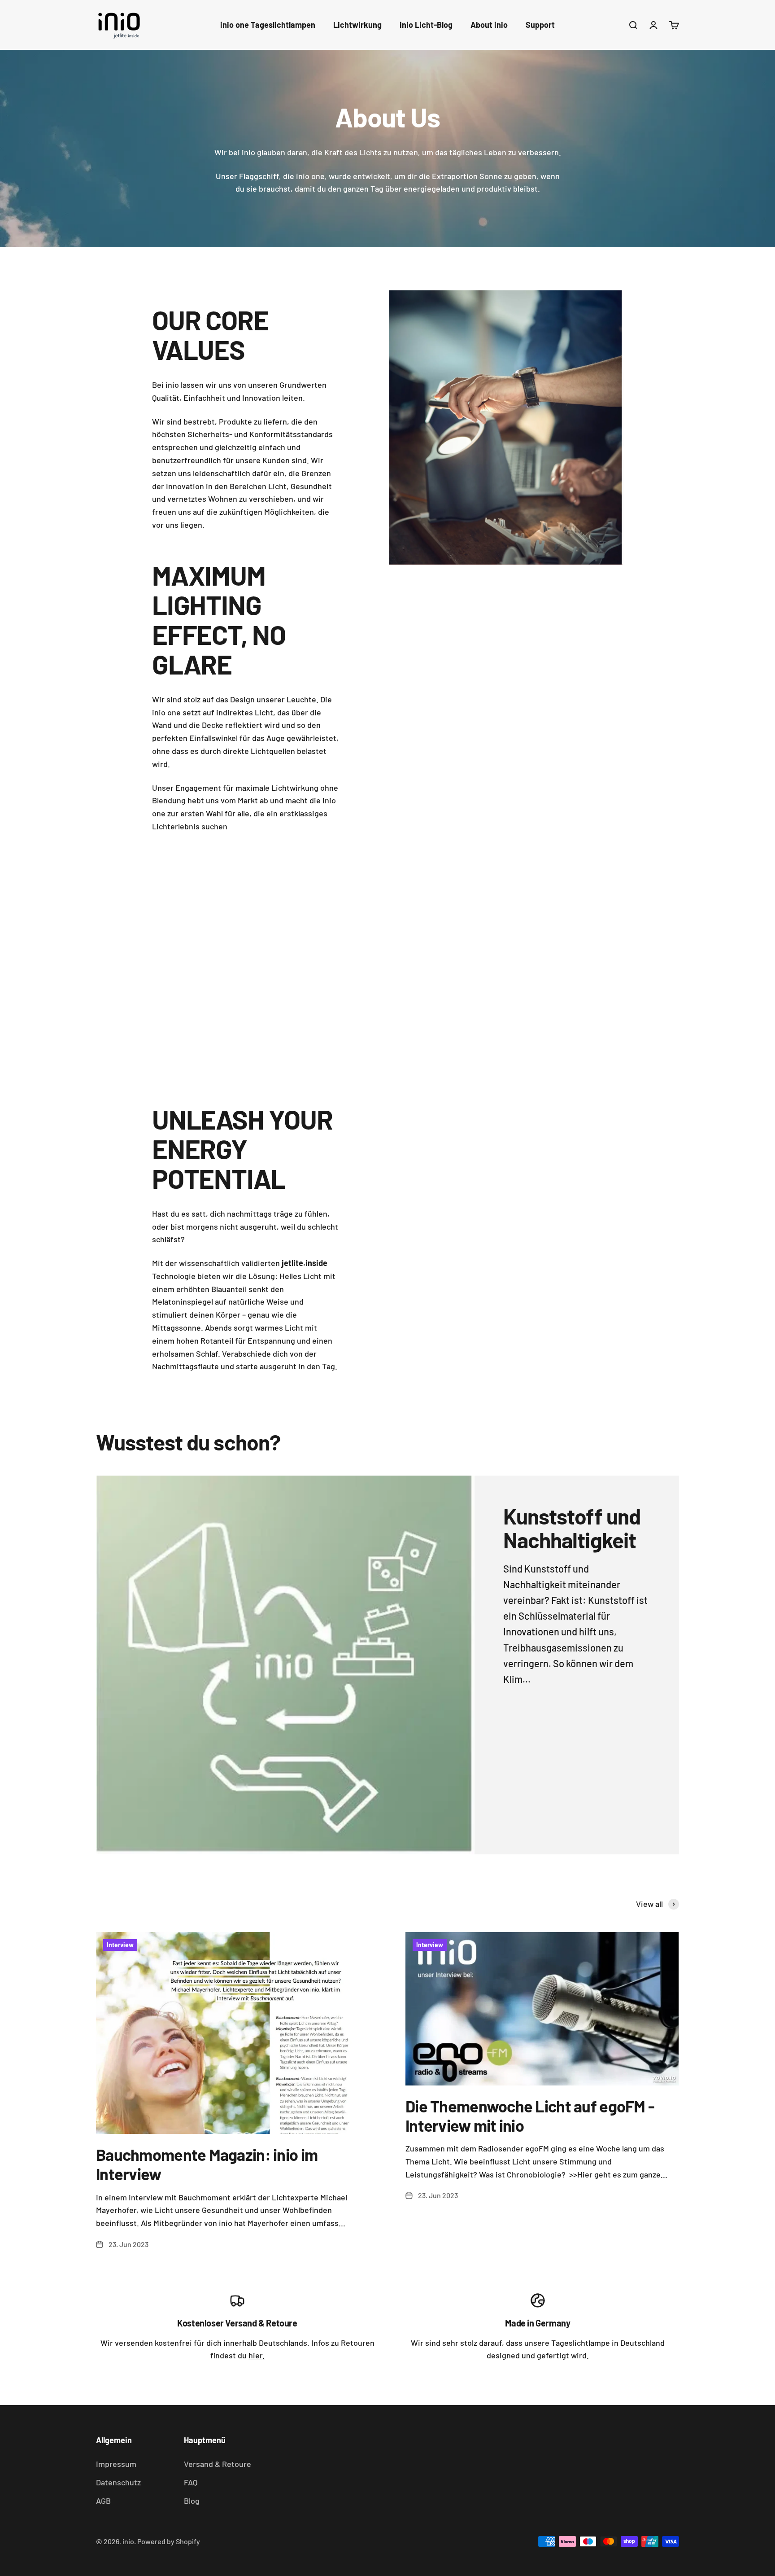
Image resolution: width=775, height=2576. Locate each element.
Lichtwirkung (357, 25)
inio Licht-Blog (426, 25)
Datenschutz (118, 2482)
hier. (257, 2355)
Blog (192, 2501)
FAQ (191, 2482)
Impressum (116, 2464)
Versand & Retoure (218, 2464)
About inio (489, 25)
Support (540, 25)
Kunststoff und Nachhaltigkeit (572, 1528)
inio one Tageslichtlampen (268, 25)
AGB (103, 2501)
